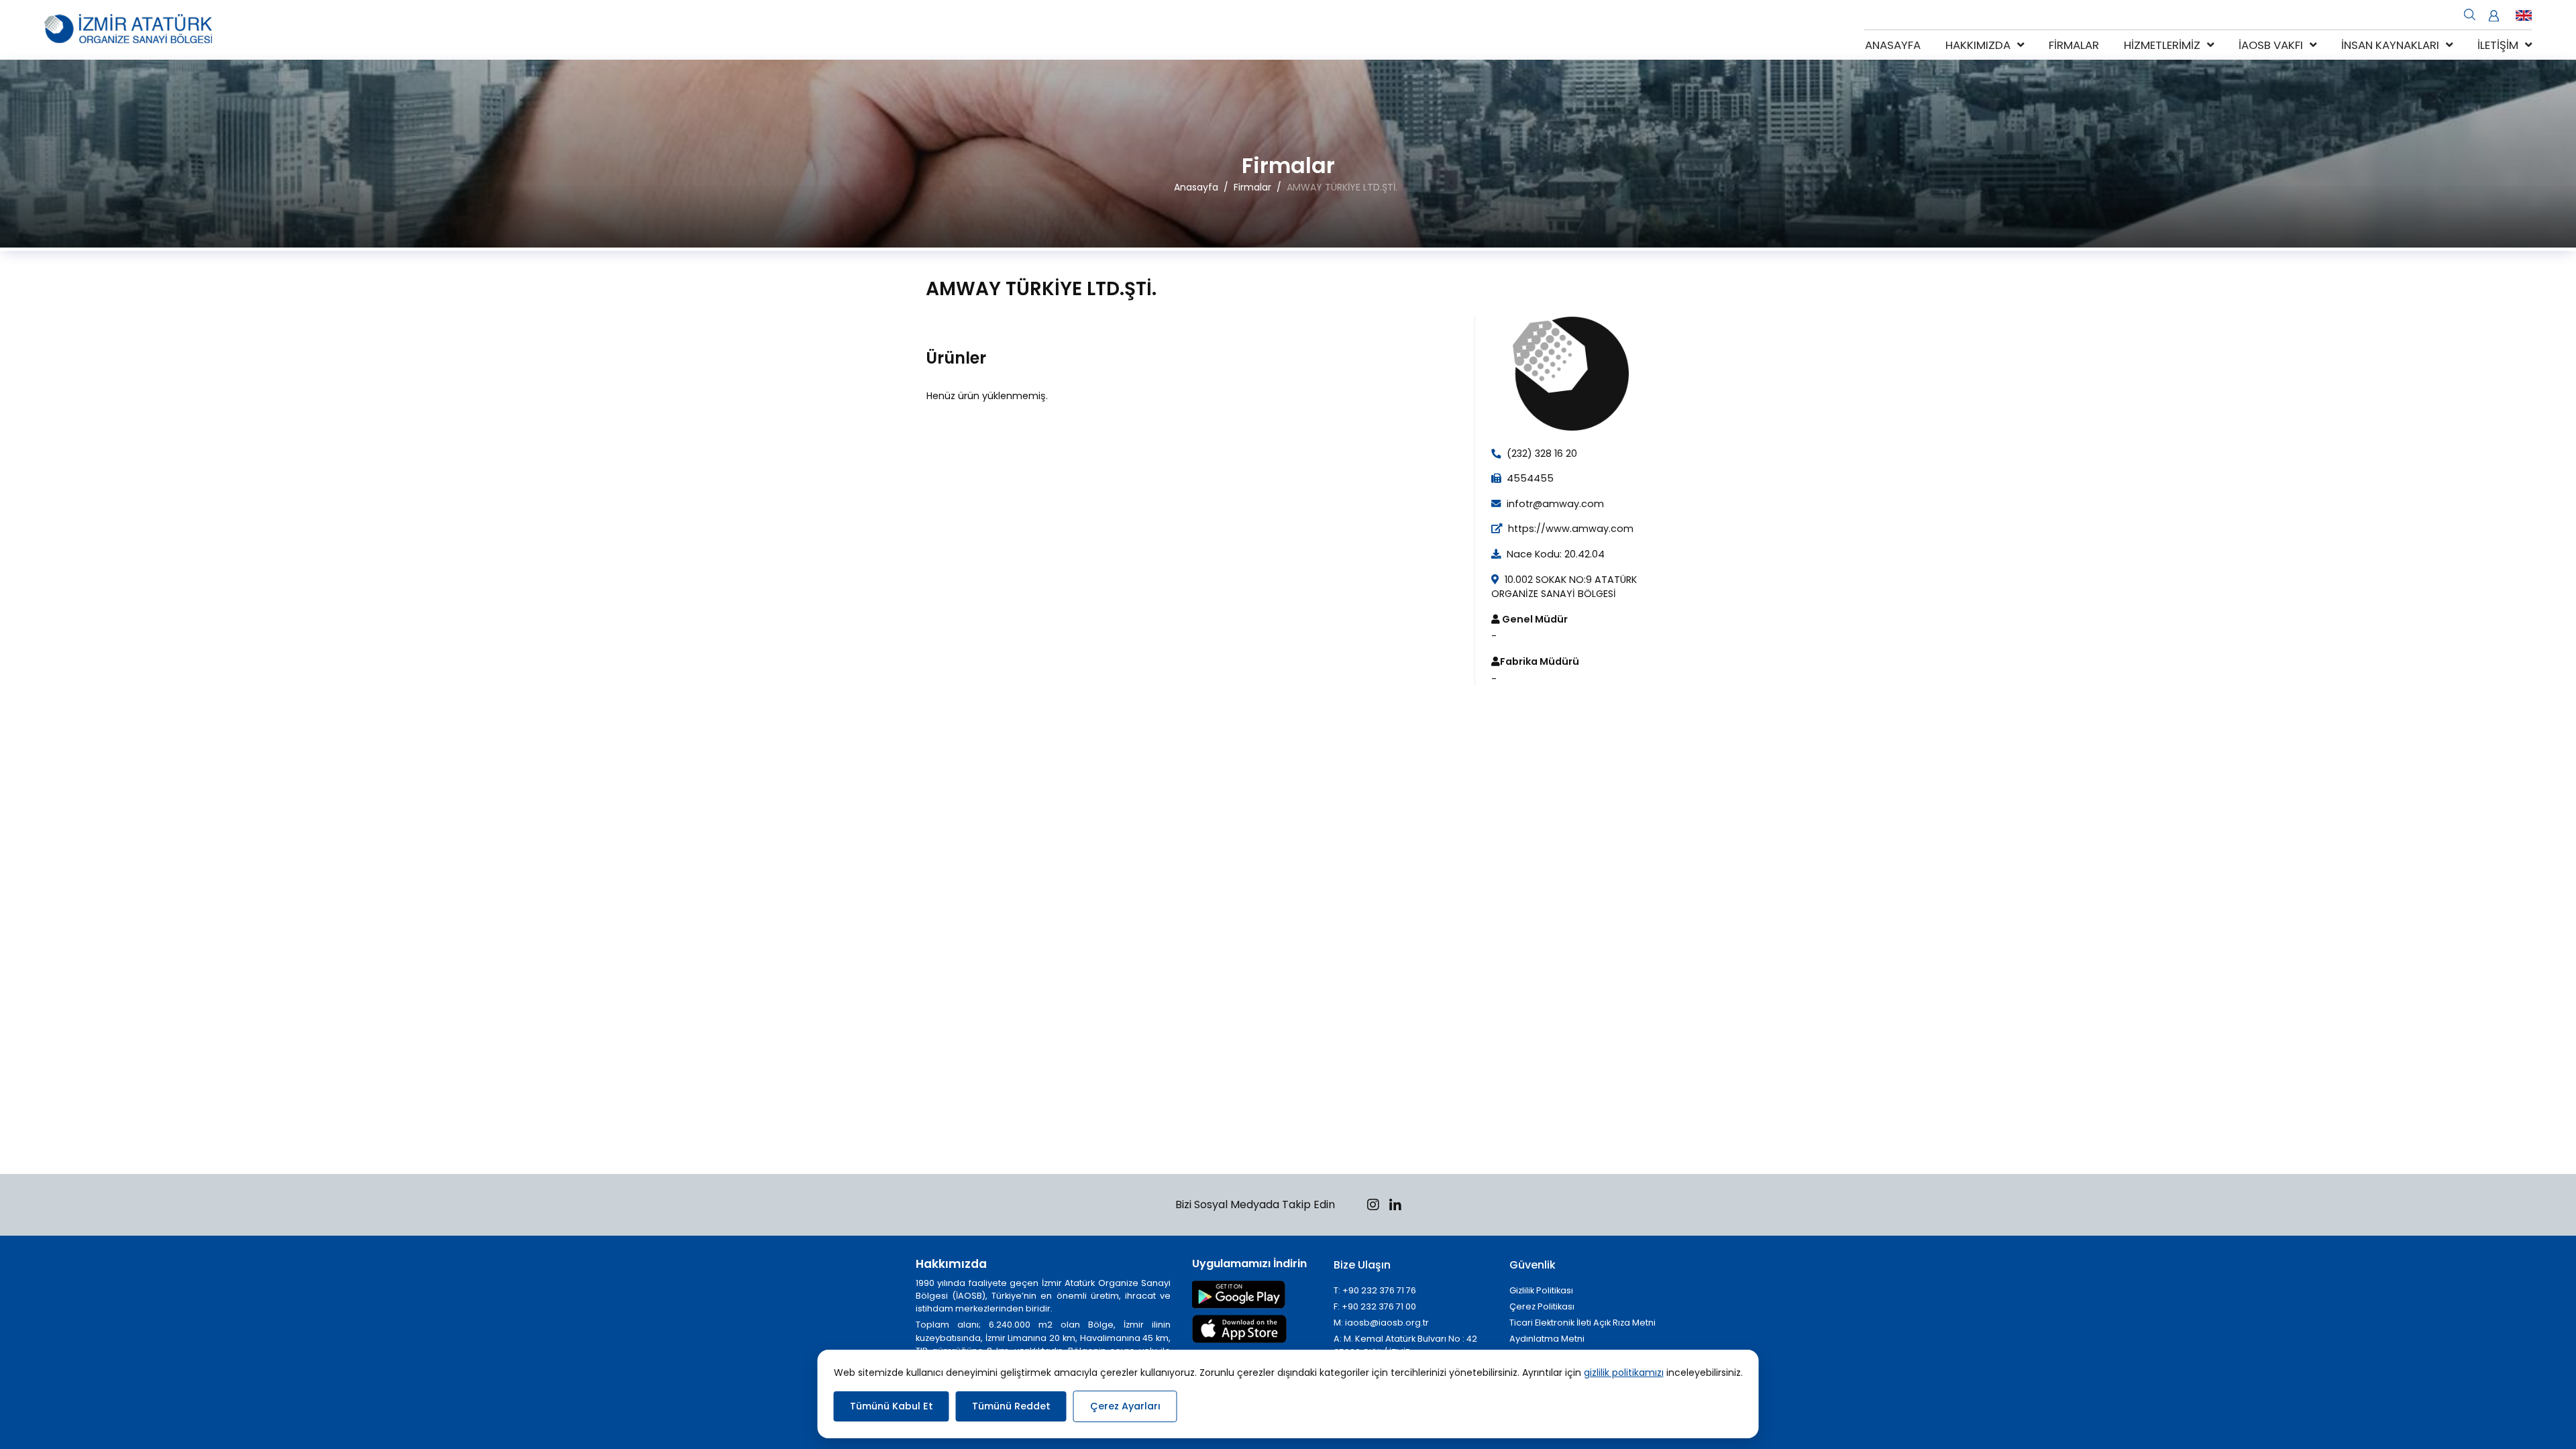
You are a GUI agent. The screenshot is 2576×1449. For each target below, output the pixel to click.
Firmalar (2074, 45)
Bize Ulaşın (1362, 1265)
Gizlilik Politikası (1541, 1290)
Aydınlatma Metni (1547, 1339)
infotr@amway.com (1554, 504)
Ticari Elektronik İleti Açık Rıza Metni (1582, 1323)
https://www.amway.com (1569, 529)
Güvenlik (1533, 1265)
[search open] (2470, 13)
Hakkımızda (1978, 45)
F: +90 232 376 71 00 (1375, 1306)
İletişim (2498, 45)
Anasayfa (1893, 45)
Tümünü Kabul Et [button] (892, 1406)
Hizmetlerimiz (2162, 45)
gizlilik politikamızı (1624, 1373)
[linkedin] (1395, 1206)
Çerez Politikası (1542, 1306)
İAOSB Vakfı (2271, 45)
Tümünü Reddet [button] (1011, 1406)
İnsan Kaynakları (2390, 45)
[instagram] (1373, 1206)
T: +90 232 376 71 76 (1375, 1290)
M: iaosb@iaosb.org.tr (1381, 1323)
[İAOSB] (128, 30)
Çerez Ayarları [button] (1125, 1406)
